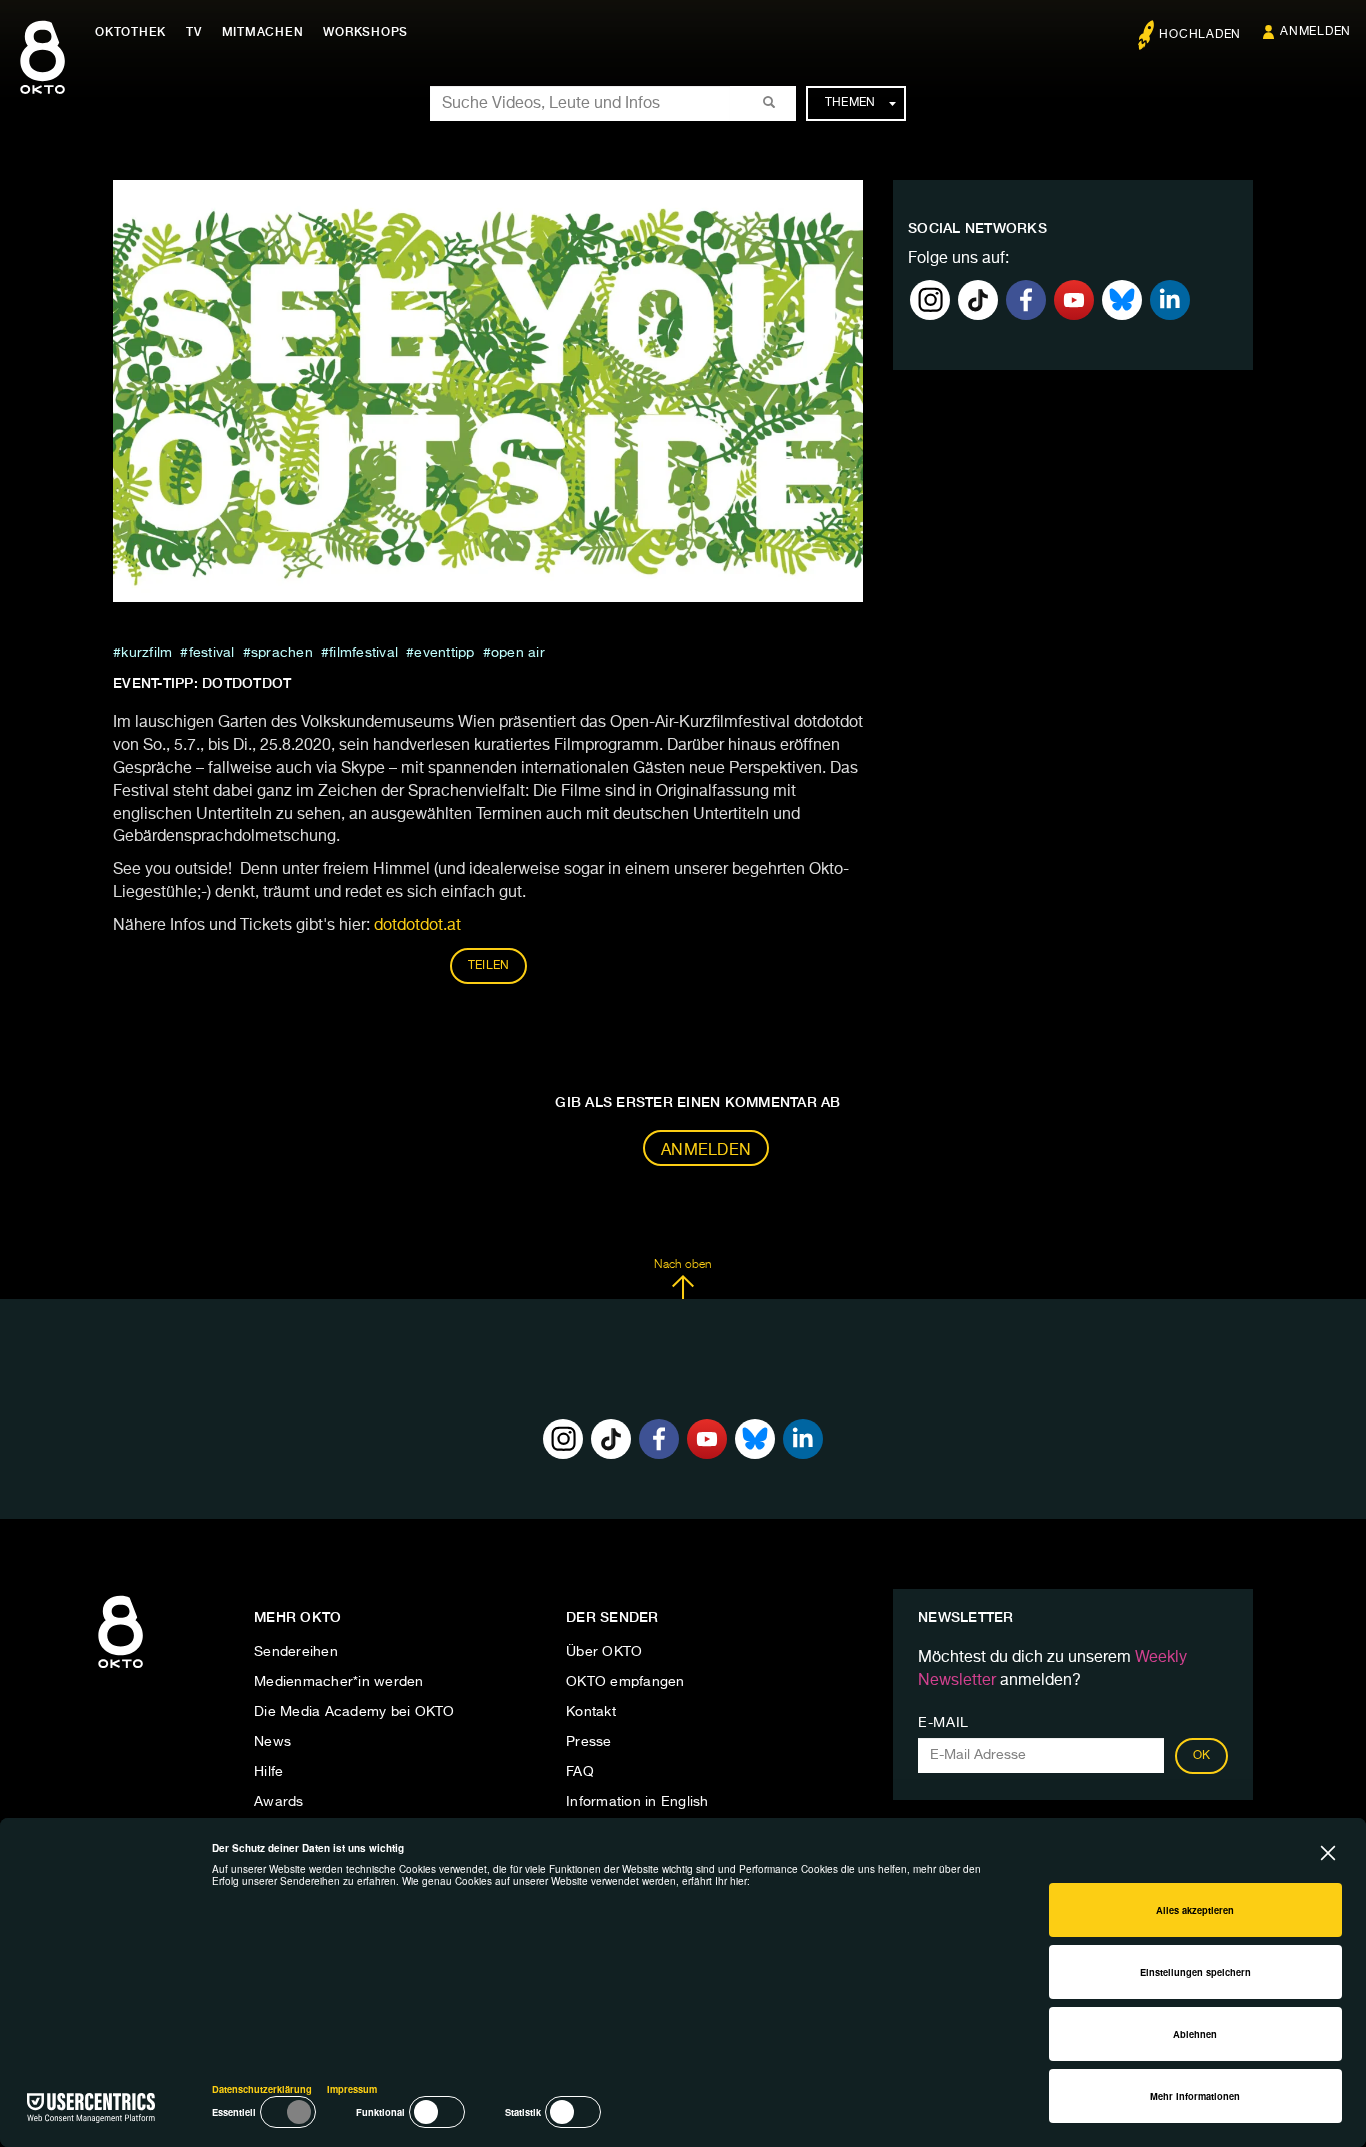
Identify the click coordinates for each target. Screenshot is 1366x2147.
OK (1202, 1756)
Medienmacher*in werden (339, 1682)
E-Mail (943, 1723)
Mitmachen (263, 32)
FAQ (580, 1772)
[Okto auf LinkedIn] (1170, 300)
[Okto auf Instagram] (930, 300)
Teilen (489, 966)
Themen (850, 103)
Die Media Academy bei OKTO (354, 1712)
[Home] (120, 1669)
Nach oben (682, 1265)
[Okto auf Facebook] (1026, 300)
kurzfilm (146, 653)
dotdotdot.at (417, 926)
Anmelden (706, 1151)
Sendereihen (296, 1652)
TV (194, 32)
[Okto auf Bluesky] (1122, 300)
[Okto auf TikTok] (978, 300)
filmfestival (363, 653)
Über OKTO (604, 1652)
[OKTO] (42, 75)
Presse (589, 1742)
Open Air (518, 653)
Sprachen (282, 653)
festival (211, 653)
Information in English (637, 1802)
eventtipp (444, 653)
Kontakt (591, 1712)
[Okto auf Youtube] (1074, 300)
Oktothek (130, 32)
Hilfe (268, 1772)
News (272, 1742)
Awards (279, 1802)
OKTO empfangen (625, 1682)
